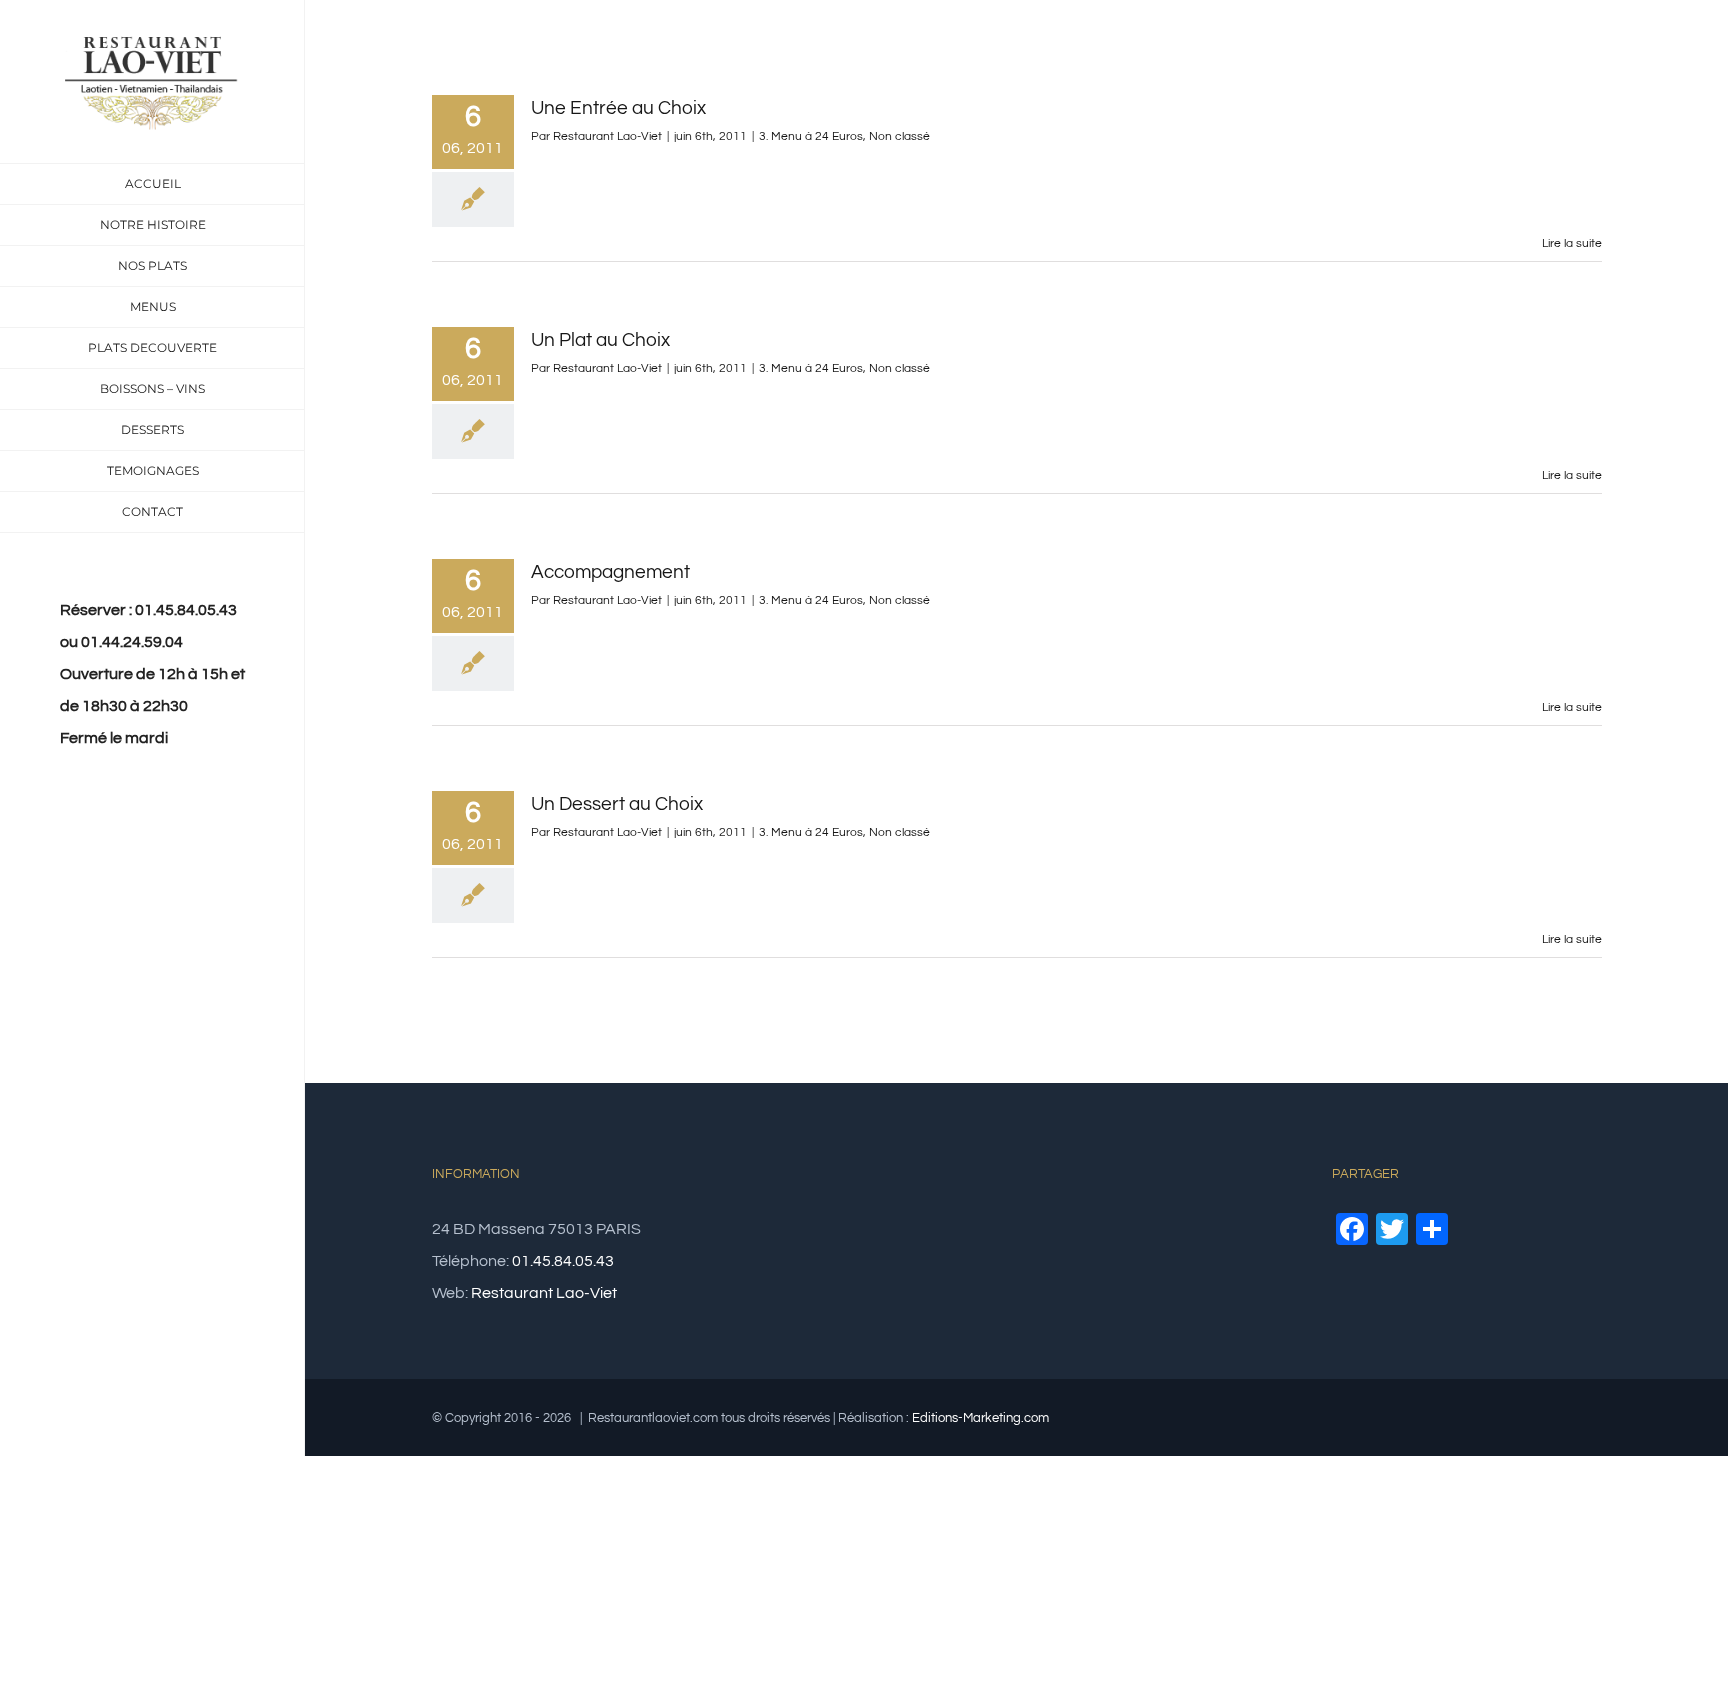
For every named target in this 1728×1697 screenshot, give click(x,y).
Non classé (899, 136)
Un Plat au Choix (600, 340)
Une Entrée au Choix (618, 108)
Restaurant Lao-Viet (607, 136)
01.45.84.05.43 (563, 1261)
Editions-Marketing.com (980, 1418)
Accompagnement (610, 572)
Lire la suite (1572, 243)
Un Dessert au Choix (617, 804)
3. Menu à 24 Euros (811, 136)
